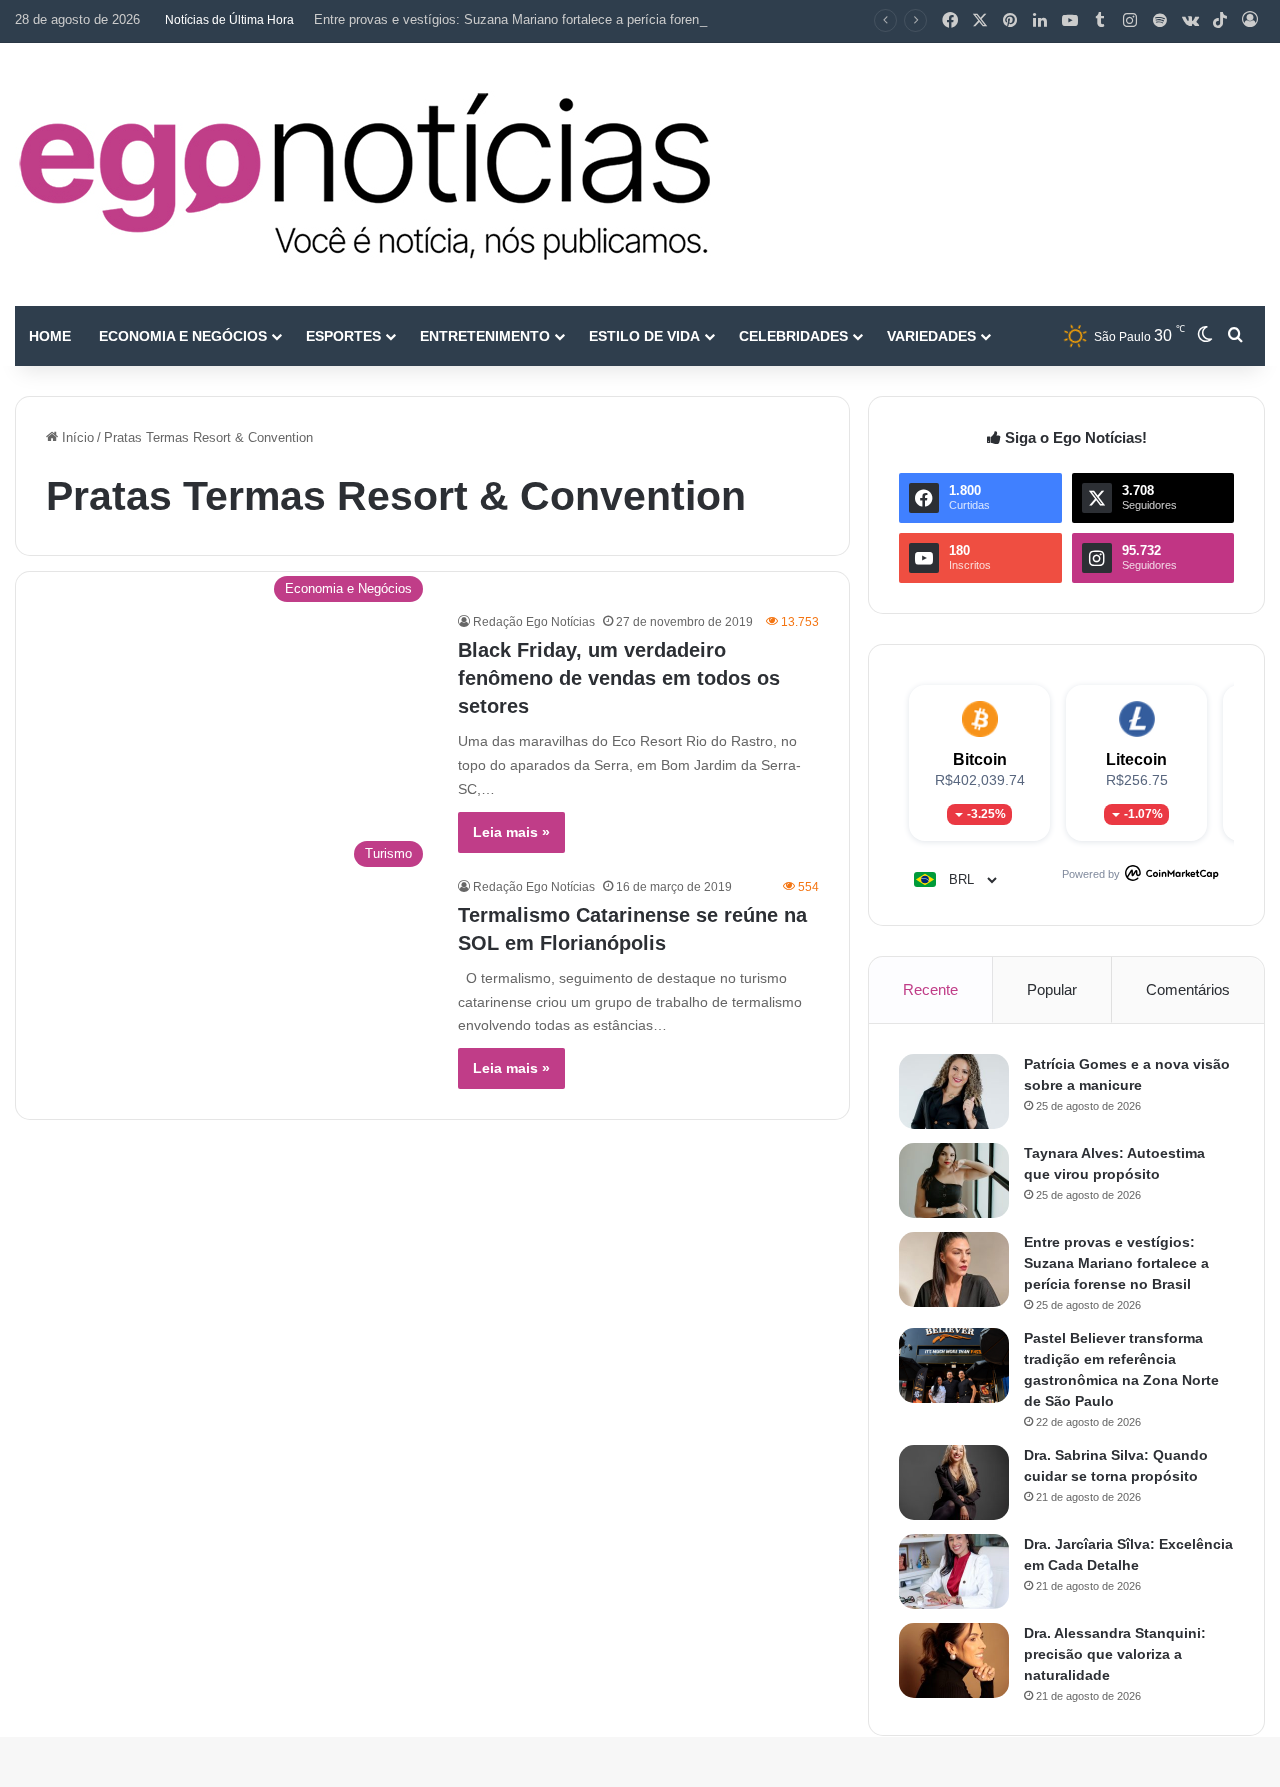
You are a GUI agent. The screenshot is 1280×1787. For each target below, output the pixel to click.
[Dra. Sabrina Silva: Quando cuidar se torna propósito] (954, 1482)
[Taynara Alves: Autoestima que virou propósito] (954, 1180)
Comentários (1188, 989)
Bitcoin (980, 759)
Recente (930, 989)
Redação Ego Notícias (534, 622)
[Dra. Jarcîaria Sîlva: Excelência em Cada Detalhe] (954, 1571)
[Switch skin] (1205, 336)
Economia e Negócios (183, 336)
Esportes (343, 336)
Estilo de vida (644, 336)
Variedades (931, 336)
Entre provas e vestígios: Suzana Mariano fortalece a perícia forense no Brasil (541, 19)
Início (76, 437)
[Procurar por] (1235, 336)
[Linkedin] (1040, 21)
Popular (1052, 989)
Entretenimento (485, 336)
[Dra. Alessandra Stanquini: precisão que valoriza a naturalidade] (954, 1660)
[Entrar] (1250, 21)
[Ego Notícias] (365, 174)
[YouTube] (1070, 21)
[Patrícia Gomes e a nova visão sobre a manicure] (954, 1091)
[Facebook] (950, 21)
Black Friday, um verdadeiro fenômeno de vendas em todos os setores (619, 678)
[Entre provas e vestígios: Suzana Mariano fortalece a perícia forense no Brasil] (954, 1269)
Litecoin (1136, 759)
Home (50, 336)
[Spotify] (1160, 21)
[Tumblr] (1100, 21)
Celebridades (793, 336)
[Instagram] (1130, 21)
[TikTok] (1220, 21)
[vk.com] (1190, 21)
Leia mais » (511, 832)
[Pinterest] (1010, 21)
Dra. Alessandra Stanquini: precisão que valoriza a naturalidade (1115, 1654)
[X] (980, 21)
